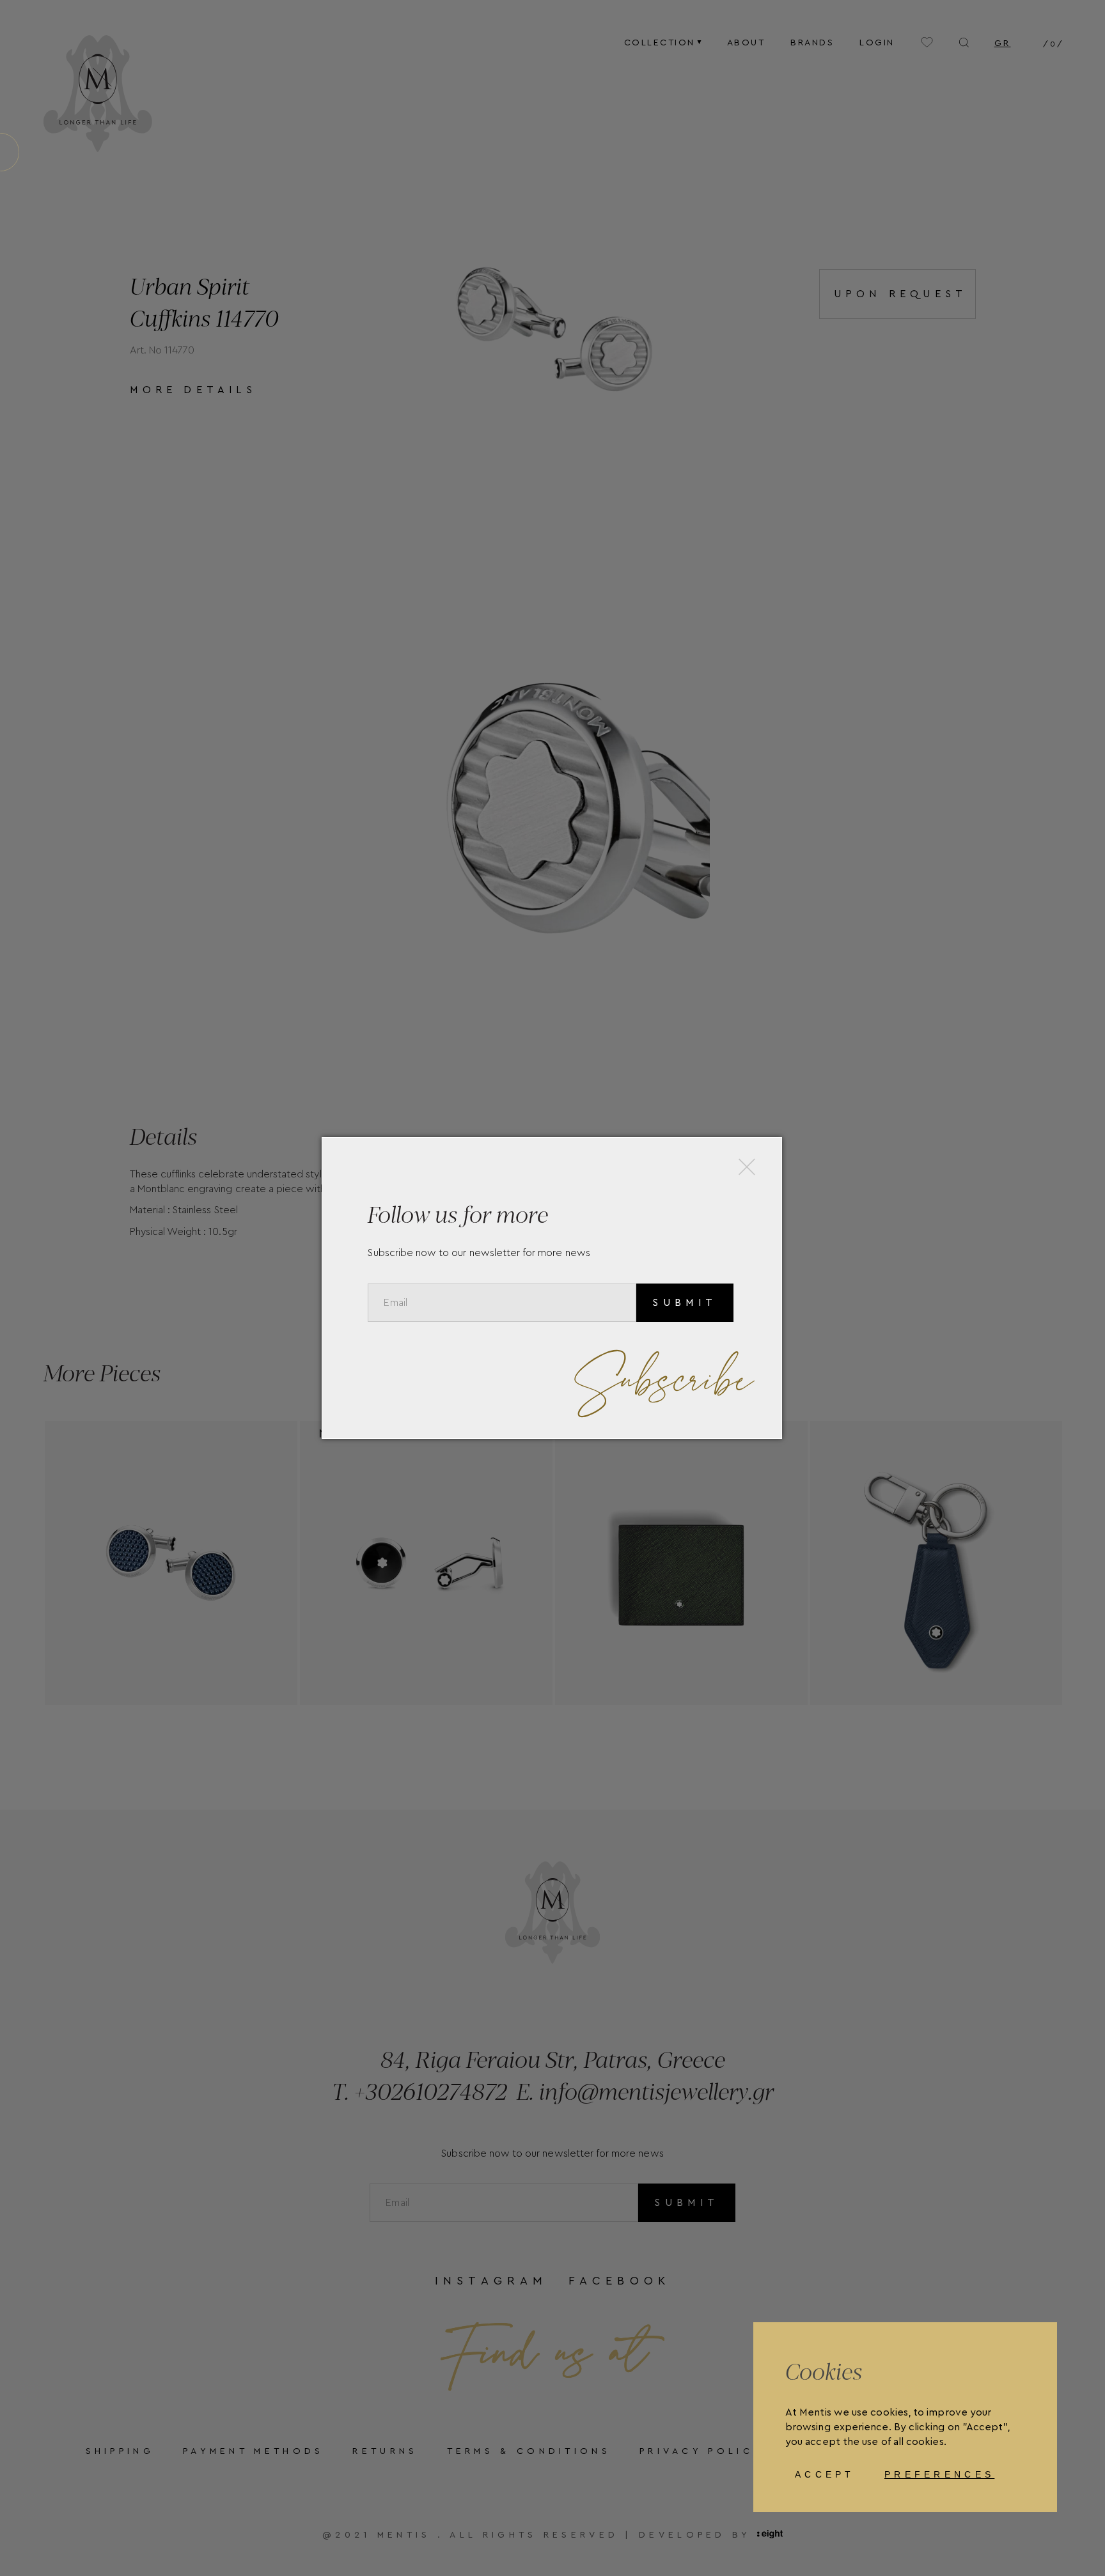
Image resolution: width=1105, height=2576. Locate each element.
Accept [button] (825, 2474)
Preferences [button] (939, 2474)
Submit (685, 1303)
